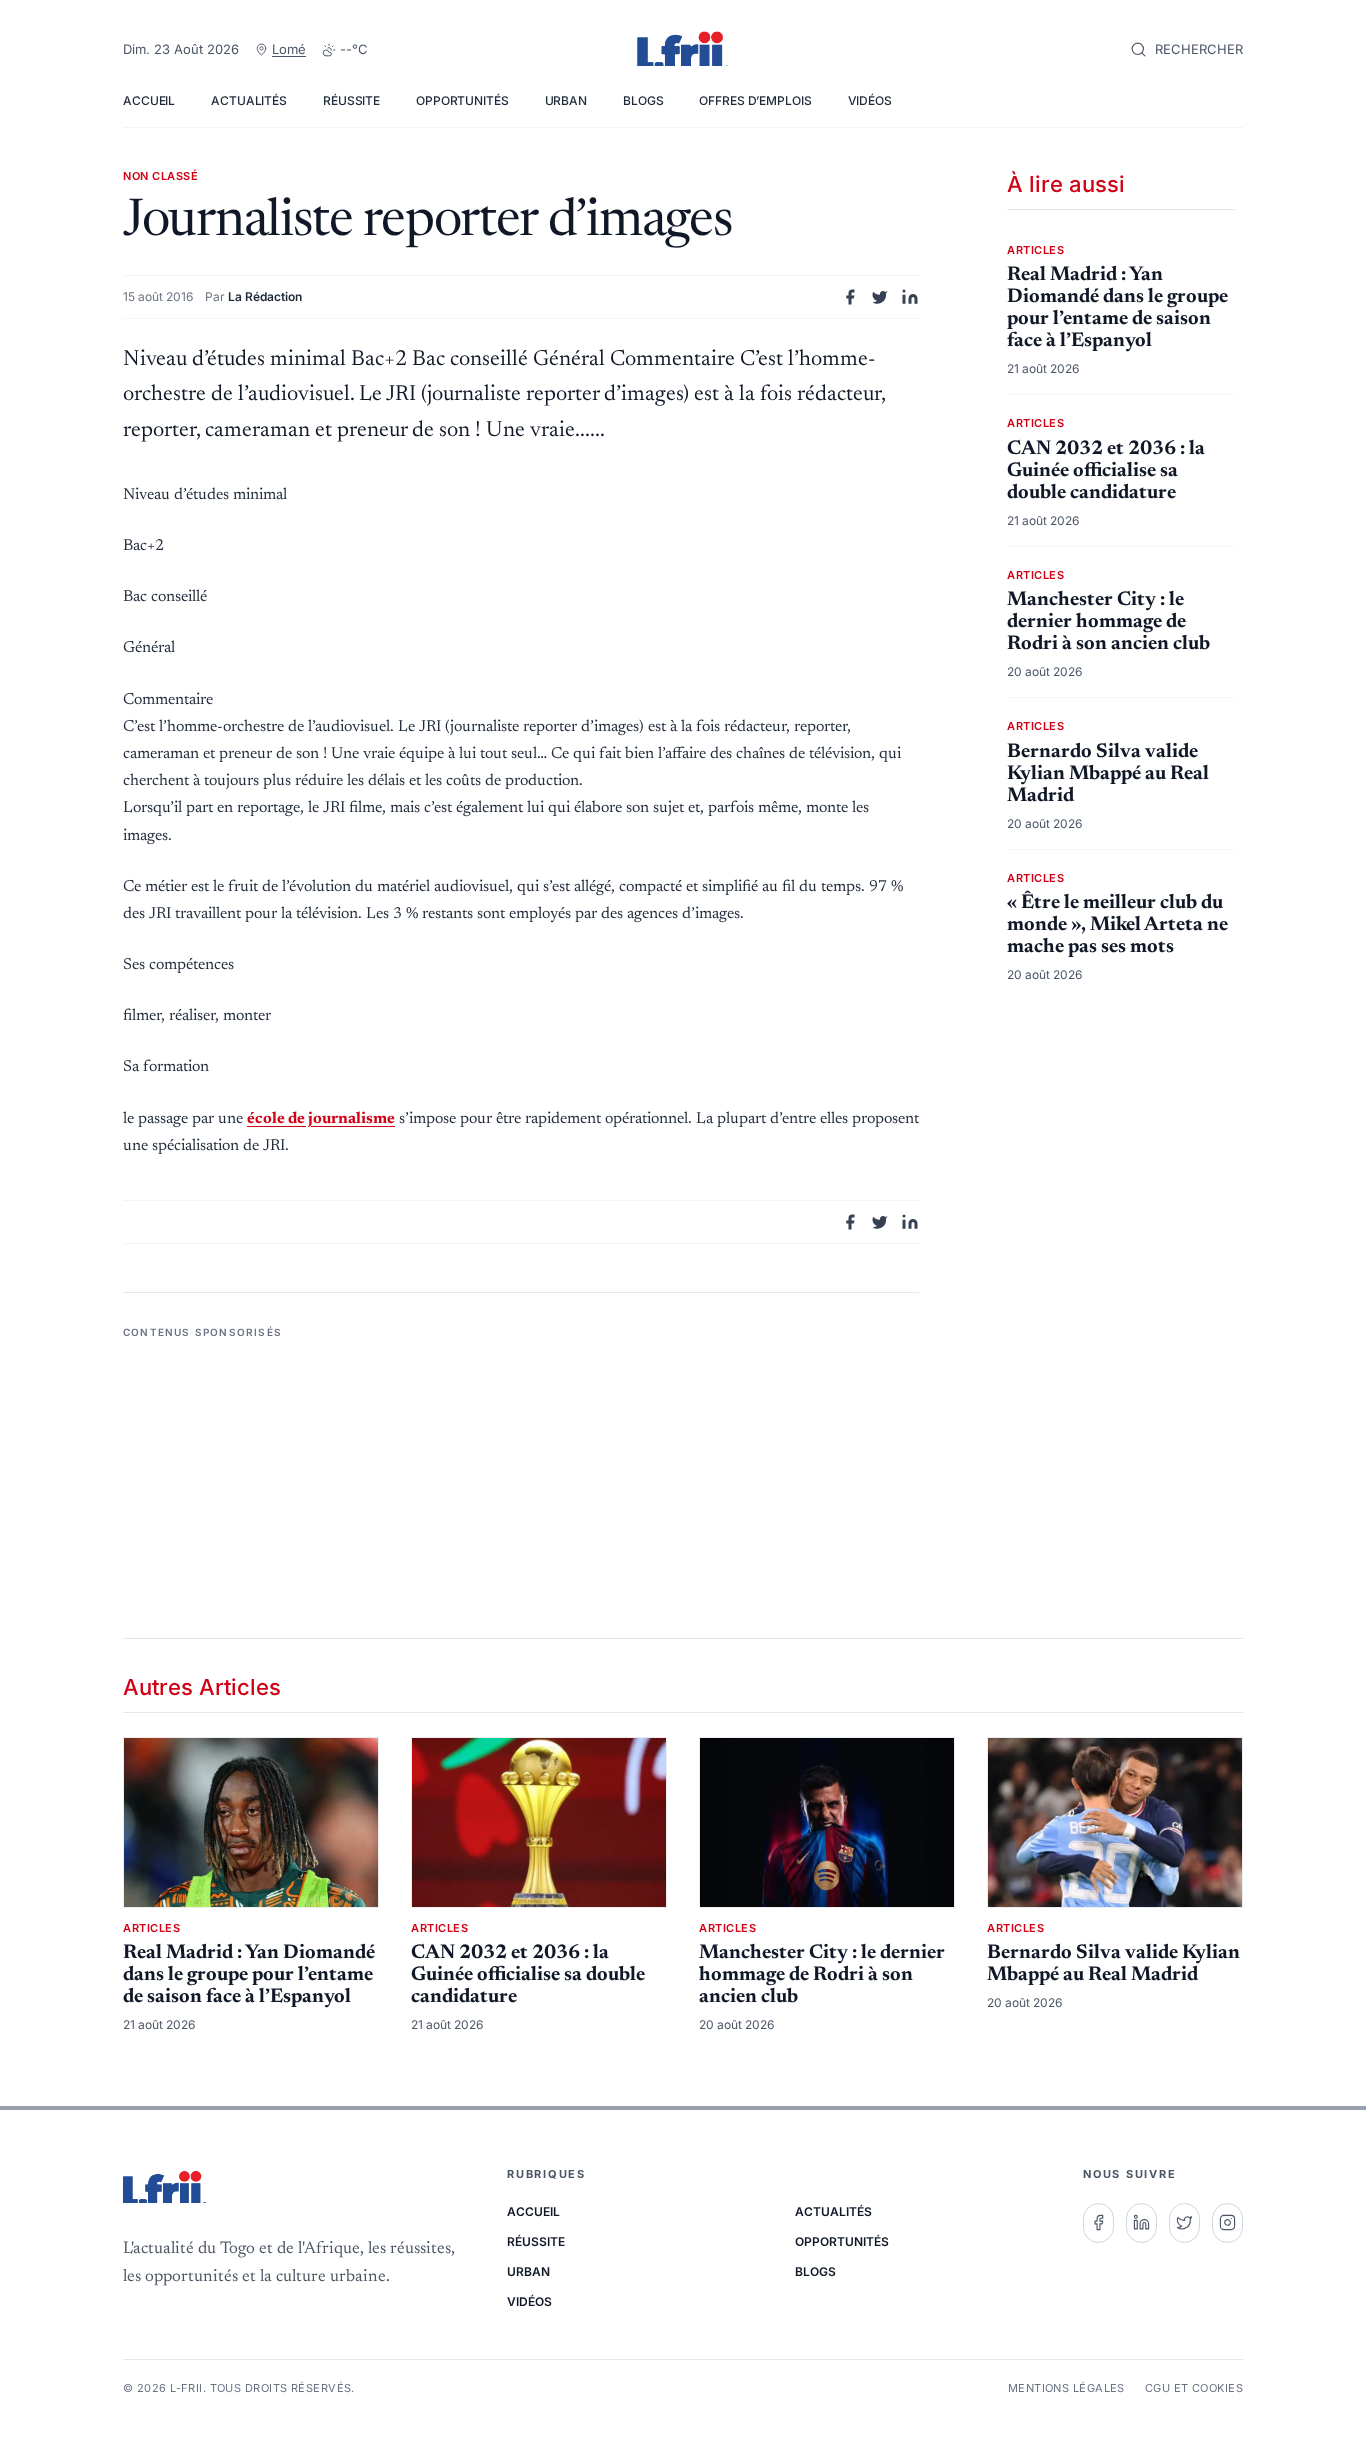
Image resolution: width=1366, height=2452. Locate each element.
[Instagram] (1227, 2223)
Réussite (351, 100)
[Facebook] (1098, 2223)
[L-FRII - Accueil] (683, 50)
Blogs (643, 100)
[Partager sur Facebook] (850, 297)
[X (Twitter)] (1184, 2223)
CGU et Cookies (1194, 2388)
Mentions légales (1066, 2388)
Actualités (249, 100)
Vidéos (870, 100)
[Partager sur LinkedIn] (910, 297)
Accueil (149, 100)
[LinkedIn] (1141, 2223)
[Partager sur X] (880, 297)
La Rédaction (265, 296)
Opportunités (462, 100)
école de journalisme (321, 1119)
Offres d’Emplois (755, 100)
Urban (566, 100)
